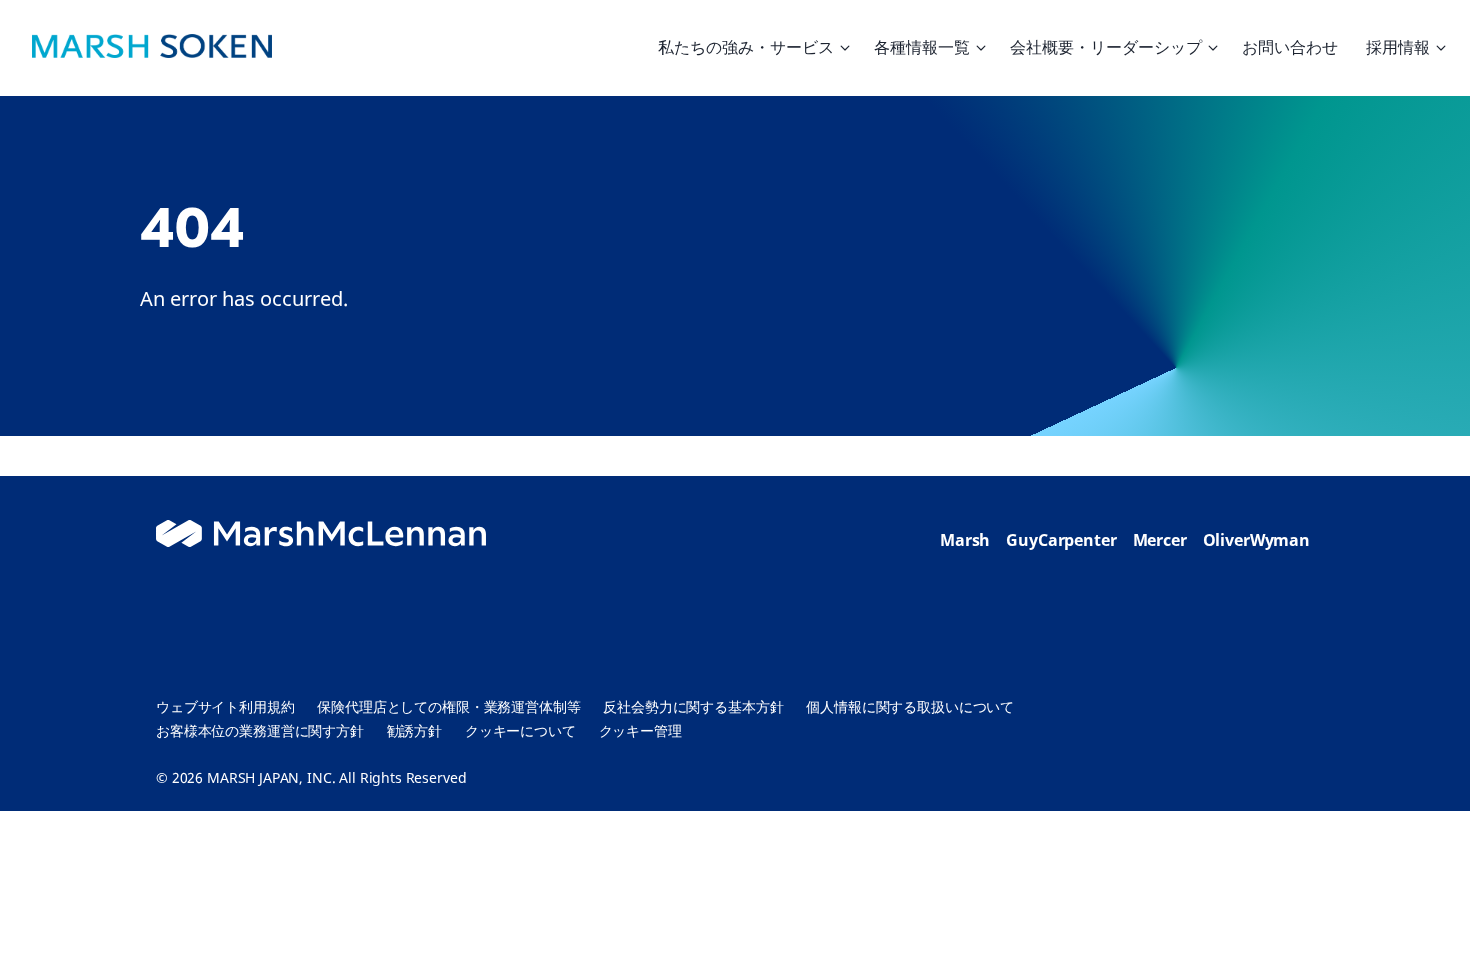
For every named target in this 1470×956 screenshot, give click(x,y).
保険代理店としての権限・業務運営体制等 (448, 706)
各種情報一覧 (922, 47)
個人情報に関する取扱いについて (910, 706)
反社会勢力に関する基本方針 (693, 706)
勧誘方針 (414, 730)
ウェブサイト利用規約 (225, 706)
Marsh (965, 540)
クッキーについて (520, 730)
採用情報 (1398, 47)
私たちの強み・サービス (746, 47)
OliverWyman (1256, 540)
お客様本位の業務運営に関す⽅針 (260, 730)
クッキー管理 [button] (640, 730)
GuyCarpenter (1061, 540)
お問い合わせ (1290, 47)
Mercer (1160, 540)
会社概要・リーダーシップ (1106, 47)
